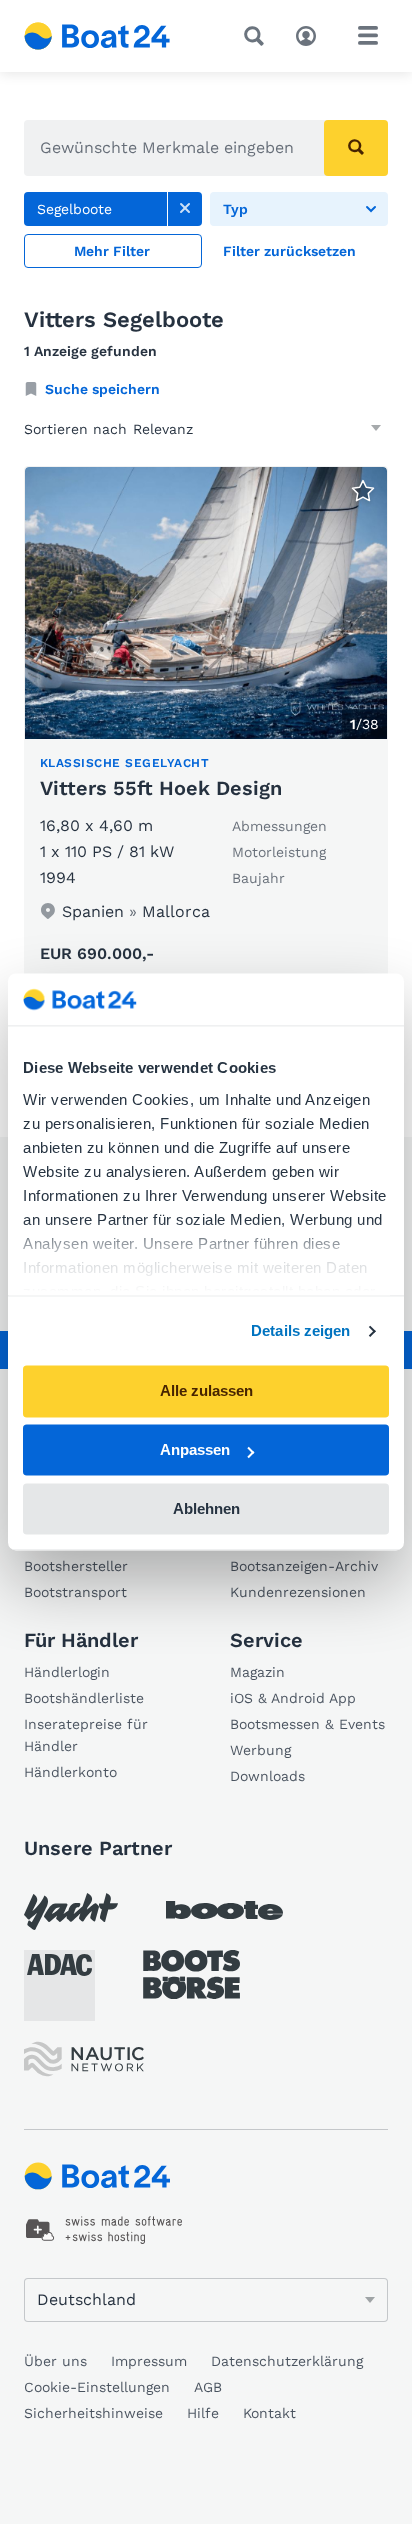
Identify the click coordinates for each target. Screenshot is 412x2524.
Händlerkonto (70, 1772)
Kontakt (269, 2413)
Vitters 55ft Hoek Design (161, 788)
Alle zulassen (206, 1391)
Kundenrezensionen (298, 1592)
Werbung (260, 1750)
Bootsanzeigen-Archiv (304, 1566)
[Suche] (258, 36)
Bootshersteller (76, 1566)
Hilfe (203, 2413)
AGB (208, 2387)
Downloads (267, 1776)
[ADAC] (59, 1985)
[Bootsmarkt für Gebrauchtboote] (97, 36)
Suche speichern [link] (102, 389)
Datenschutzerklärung (287, 2361)
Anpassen (195, 1450)
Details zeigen (300, 1330)
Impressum (149, 2361)
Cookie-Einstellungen (97, 2387)
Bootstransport (75, 1592)
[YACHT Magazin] (71, 1911)
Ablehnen (206, 1508)
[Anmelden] (311, 34)
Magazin (257, 1672)
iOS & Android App (293, 1698)
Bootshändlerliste (84, 1698)
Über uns (55, 2361)
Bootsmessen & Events (307, 1724)
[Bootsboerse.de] (191, 1975)
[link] (185, 209)
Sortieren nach (75, 429)
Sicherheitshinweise (93, 2413)
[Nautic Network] (84, 2059)
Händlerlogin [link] (67, 1672)
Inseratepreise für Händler (86, 1735)
